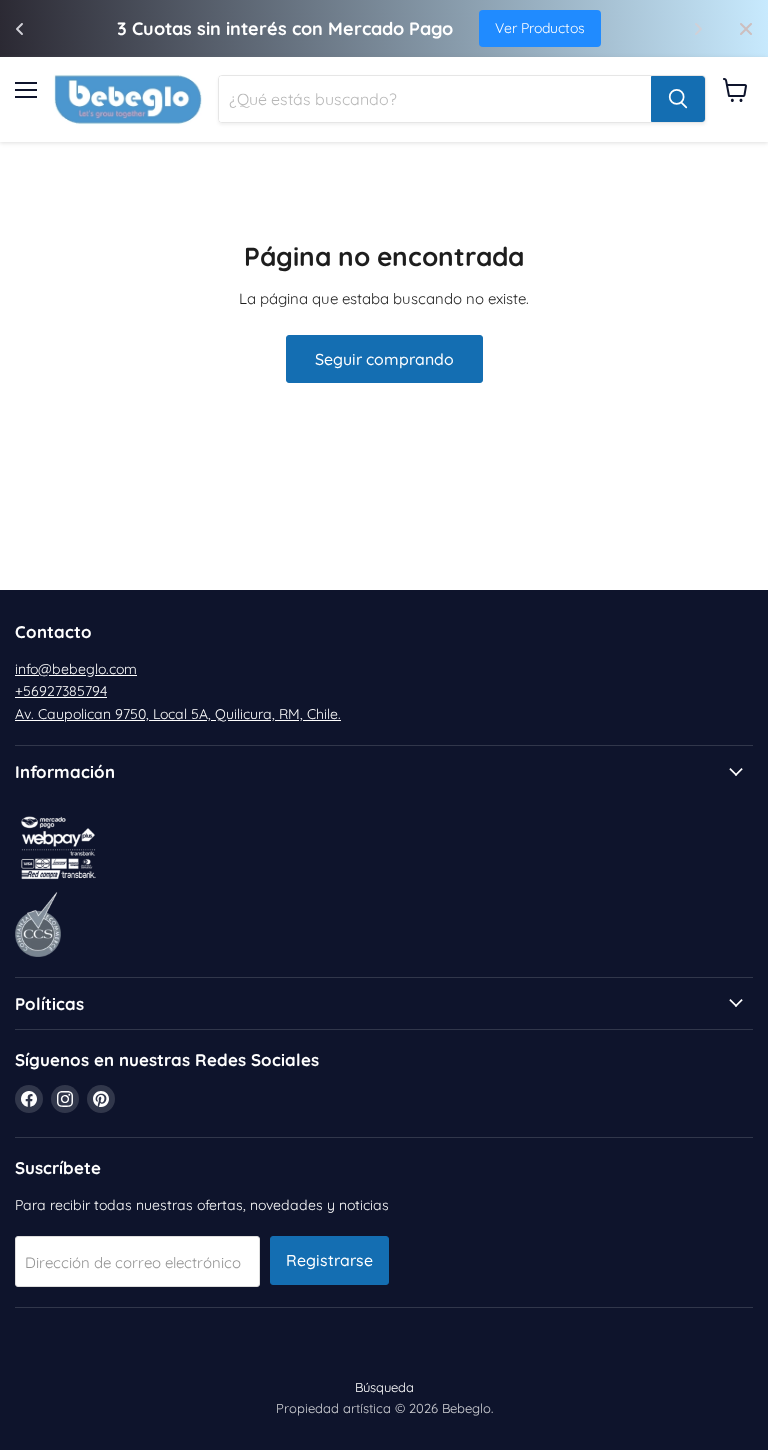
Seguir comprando (384, 359)
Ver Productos (540, 28)
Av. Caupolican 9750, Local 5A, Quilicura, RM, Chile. (178, 714)
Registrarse (329, 1260)
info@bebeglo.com (76, 669)
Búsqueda (384, 1387)
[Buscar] (678, 99)
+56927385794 (61, 691)
